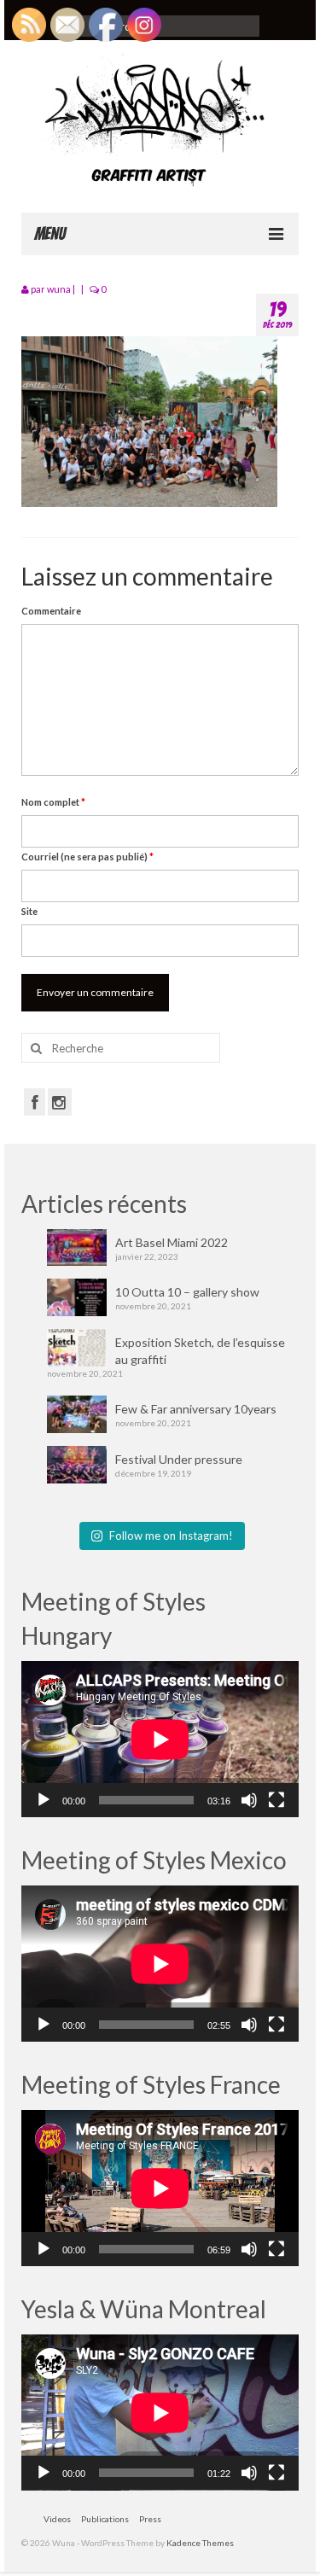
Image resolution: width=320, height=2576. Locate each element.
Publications (105, 2519)
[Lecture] (44, 1800)
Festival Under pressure (179, 1459)
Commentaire (51, 611)
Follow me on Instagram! (171, 1536)
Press (150, 2519)
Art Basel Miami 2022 (172, 1242)
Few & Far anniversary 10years (196, 1409)
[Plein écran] (276, 1800)
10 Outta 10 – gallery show (187, 1292)
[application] (160, 1739)
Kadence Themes (200, 2543)
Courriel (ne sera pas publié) (87, 857)
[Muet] (249, 1800)
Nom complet (53, 802)
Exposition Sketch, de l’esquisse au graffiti (200, 1351)
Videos (57, 2519)
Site (29, 911)
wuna (59, 289)
